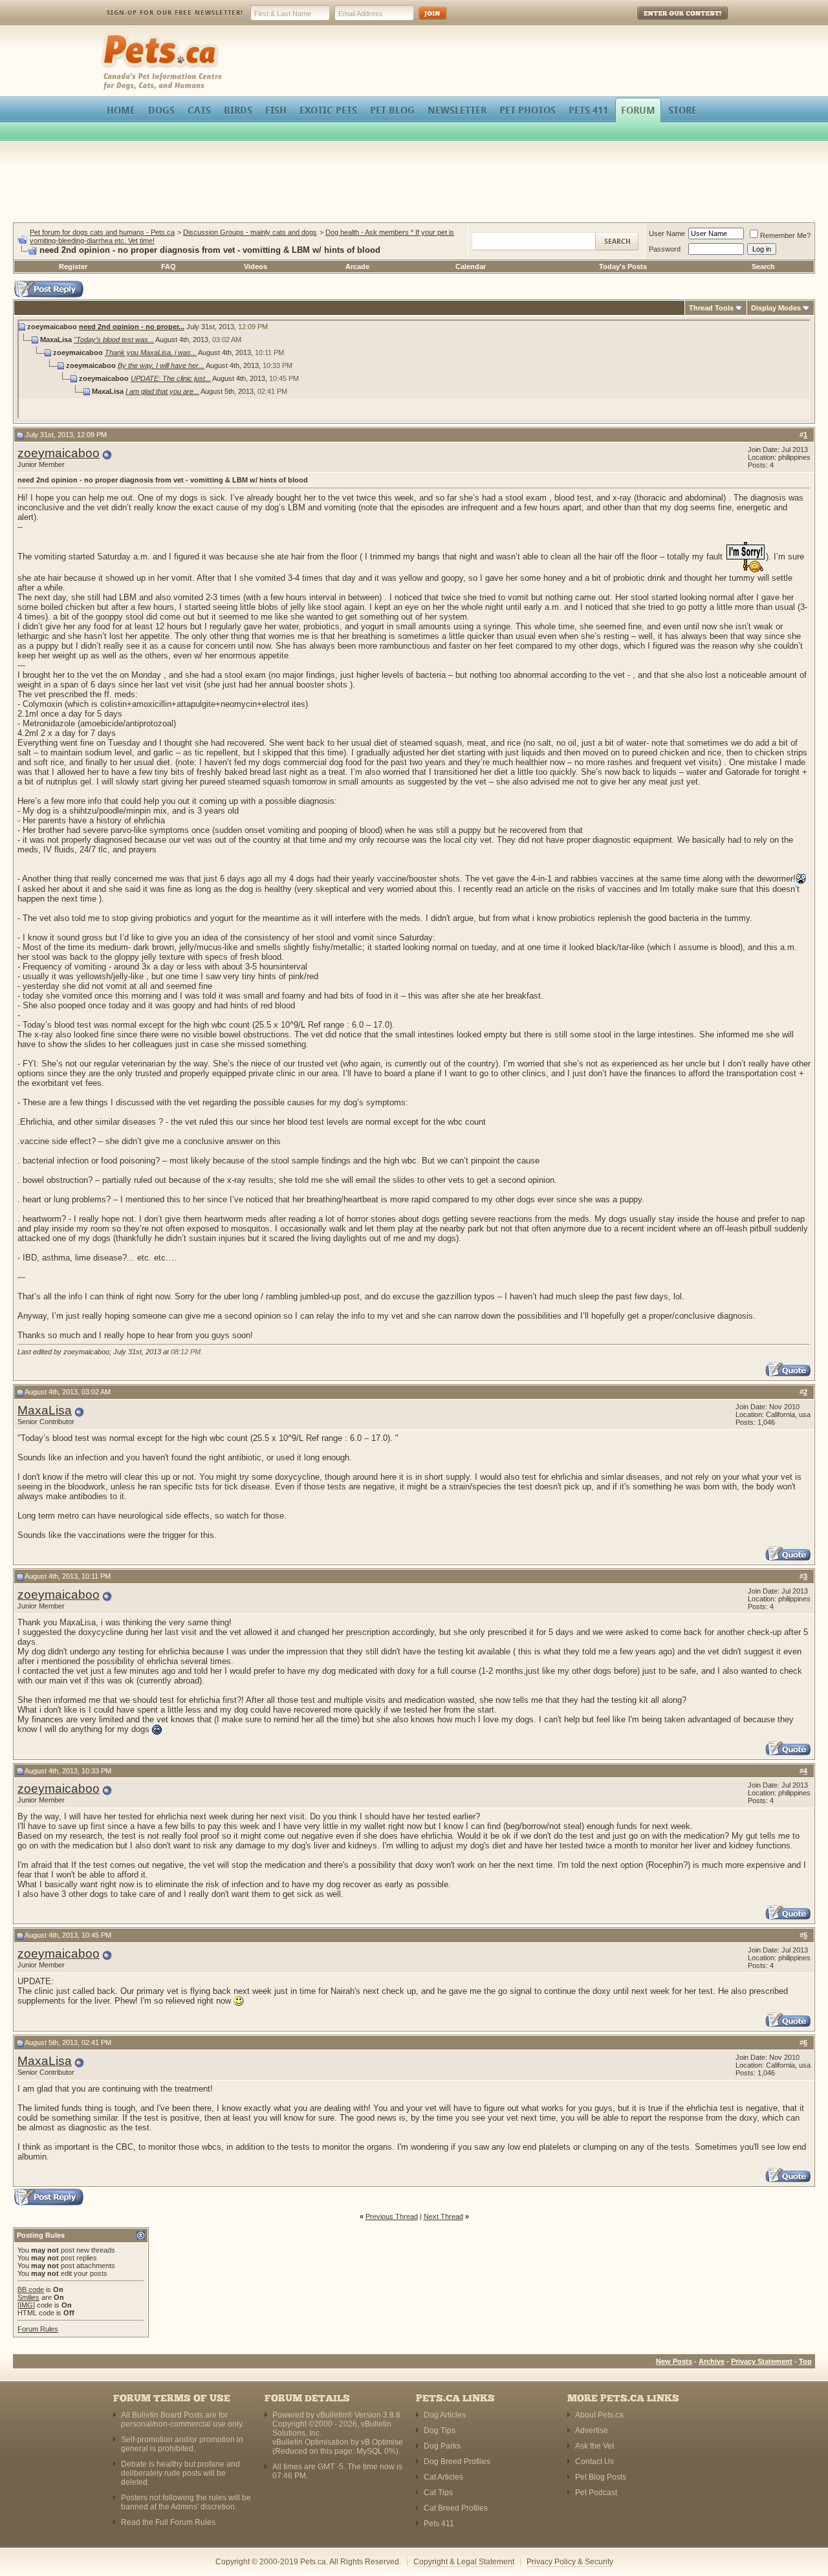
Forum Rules (38, 2329)
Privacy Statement (762, 2361)
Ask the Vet (594, 2446)
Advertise (592, 2430)
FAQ (169, 266)
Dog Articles (445, 2415)
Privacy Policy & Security (570, 2562)
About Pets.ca (599, 2415)
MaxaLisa (45, 1410)
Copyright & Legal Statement (464, 2562)
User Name (667, 233)
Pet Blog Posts (601, 2477)
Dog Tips (440, 2430)
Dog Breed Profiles (457, 2462)
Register (73, 266)
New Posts (674, 2361)
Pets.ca (115, 36)
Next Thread (443, 2216)
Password (665, 249)
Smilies (28, 2297)
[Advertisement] (414, 184)
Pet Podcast (596, 2493)
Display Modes (776, 308)
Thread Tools (711, 308)
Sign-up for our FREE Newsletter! (175, 13)
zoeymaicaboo (59, 453)
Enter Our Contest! (665, 22)
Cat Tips (438, 2493)
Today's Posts (623, 266)
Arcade (357, 266)
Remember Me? (785, 235)
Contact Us (594, 2462)
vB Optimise (382, 2442)
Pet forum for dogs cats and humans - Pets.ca (102, 232)
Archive (712, 2361)
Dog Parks (442, 2446)
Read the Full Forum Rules (168, 2522)
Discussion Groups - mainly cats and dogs (250, 232)
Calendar (471, 266)
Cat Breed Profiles (456, 2508)
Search (763, 266)
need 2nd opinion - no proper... (132, 327)
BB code (31, 2289)
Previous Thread (392, 2216)
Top (805, 2361)
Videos (256, 266)
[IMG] (26, 2305)
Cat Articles (443, 2477)
